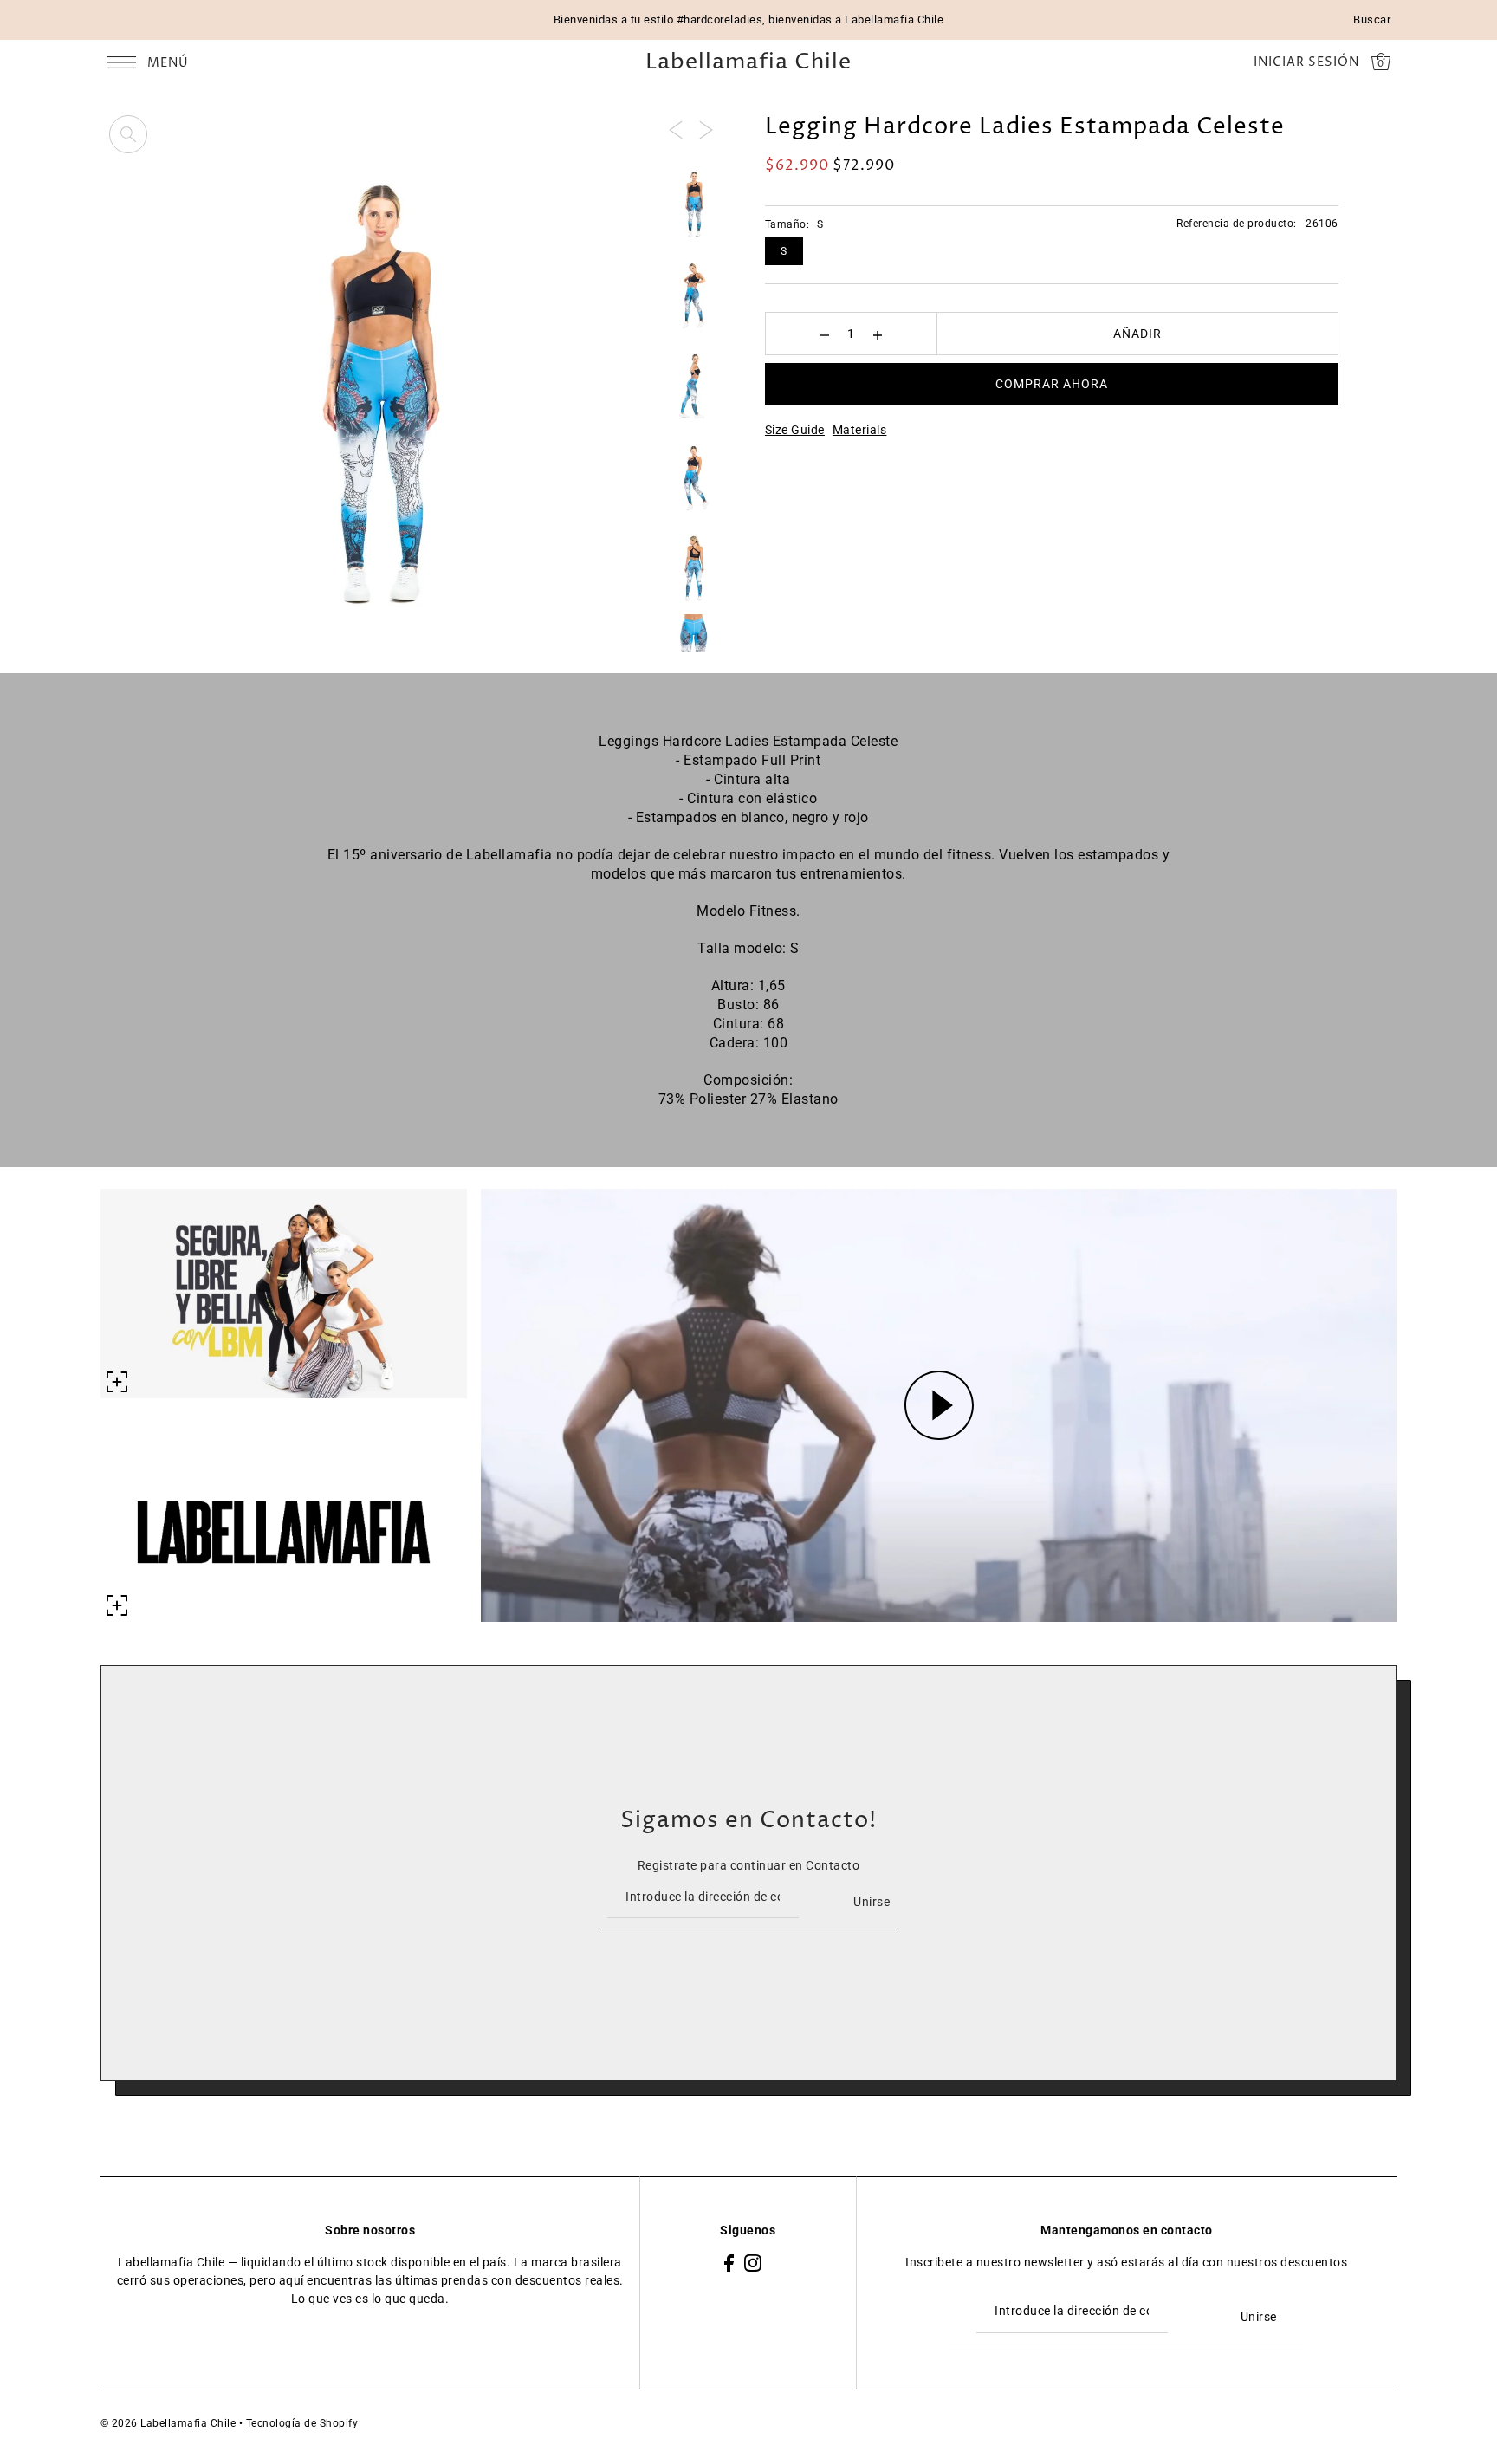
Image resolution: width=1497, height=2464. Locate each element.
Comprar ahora (1052, 384)
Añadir (1137, 334)
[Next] (706, 129)
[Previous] (676, 129)
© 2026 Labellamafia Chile (168, 2423)
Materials (860, 430)
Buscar (1372, 19)
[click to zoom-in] (128, 134)
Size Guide (795, 430)
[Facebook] (729, 2263)
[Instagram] (753, 2263)
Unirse (872, 1902)
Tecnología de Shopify (302, 2423)
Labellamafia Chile (748, 63)
